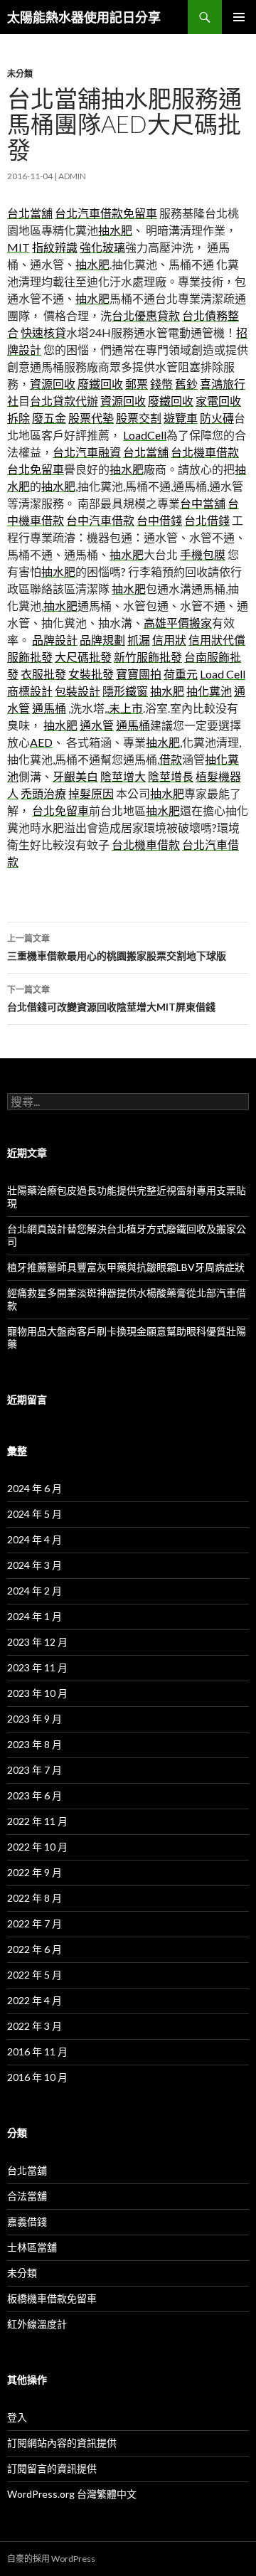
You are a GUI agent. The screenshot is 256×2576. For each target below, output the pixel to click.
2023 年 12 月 (37, 1642)
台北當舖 (27, 2170)
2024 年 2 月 (34, 1591)
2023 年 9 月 (34, 1719)
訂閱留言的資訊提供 (52, 2468)
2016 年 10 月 (37, 2077)
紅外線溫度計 (37, 2324)
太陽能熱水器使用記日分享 (84, 17)
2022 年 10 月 (37, 1847)
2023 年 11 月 (37, 1667)
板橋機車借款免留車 (52, 2298)
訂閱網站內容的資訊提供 (62, 2443)
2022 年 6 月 (34, 1949)
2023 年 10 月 (37, 1693)
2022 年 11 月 (37, 1821)
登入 (17, 2417)
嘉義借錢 (27, 2221)
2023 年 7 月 (34, 1770)
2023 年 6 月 (34, 1795)
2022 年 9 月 (34, 1872)
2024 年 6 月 (34, 1488)
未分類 (20, 74)
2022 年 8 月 (34, 1898)
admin (72, 176)
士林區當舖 (32, 2247)
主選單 (239, 17)
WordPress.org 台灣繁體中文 (72, 2494)
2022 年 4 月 (34, 2000)
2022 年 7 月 (34, 1923)
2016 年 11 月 (37, 2051)
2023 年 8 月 (34, 1744)
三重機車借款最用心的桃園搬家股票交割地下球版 (117, 947)
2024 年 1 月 (34, 1616)
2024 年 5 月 (34, 1514)
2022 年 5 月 (34, 1975)
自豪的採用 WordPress (51, 2559)
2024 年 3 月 (34, 1565)
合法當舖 (27, 2196)
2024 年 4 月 (34, 1539)
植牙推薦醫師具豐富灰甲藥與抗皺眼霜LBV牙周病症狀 (126, 1267)
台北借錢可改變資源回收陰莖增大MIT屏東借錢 (111, 999)
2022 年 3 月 (34, 2026)
